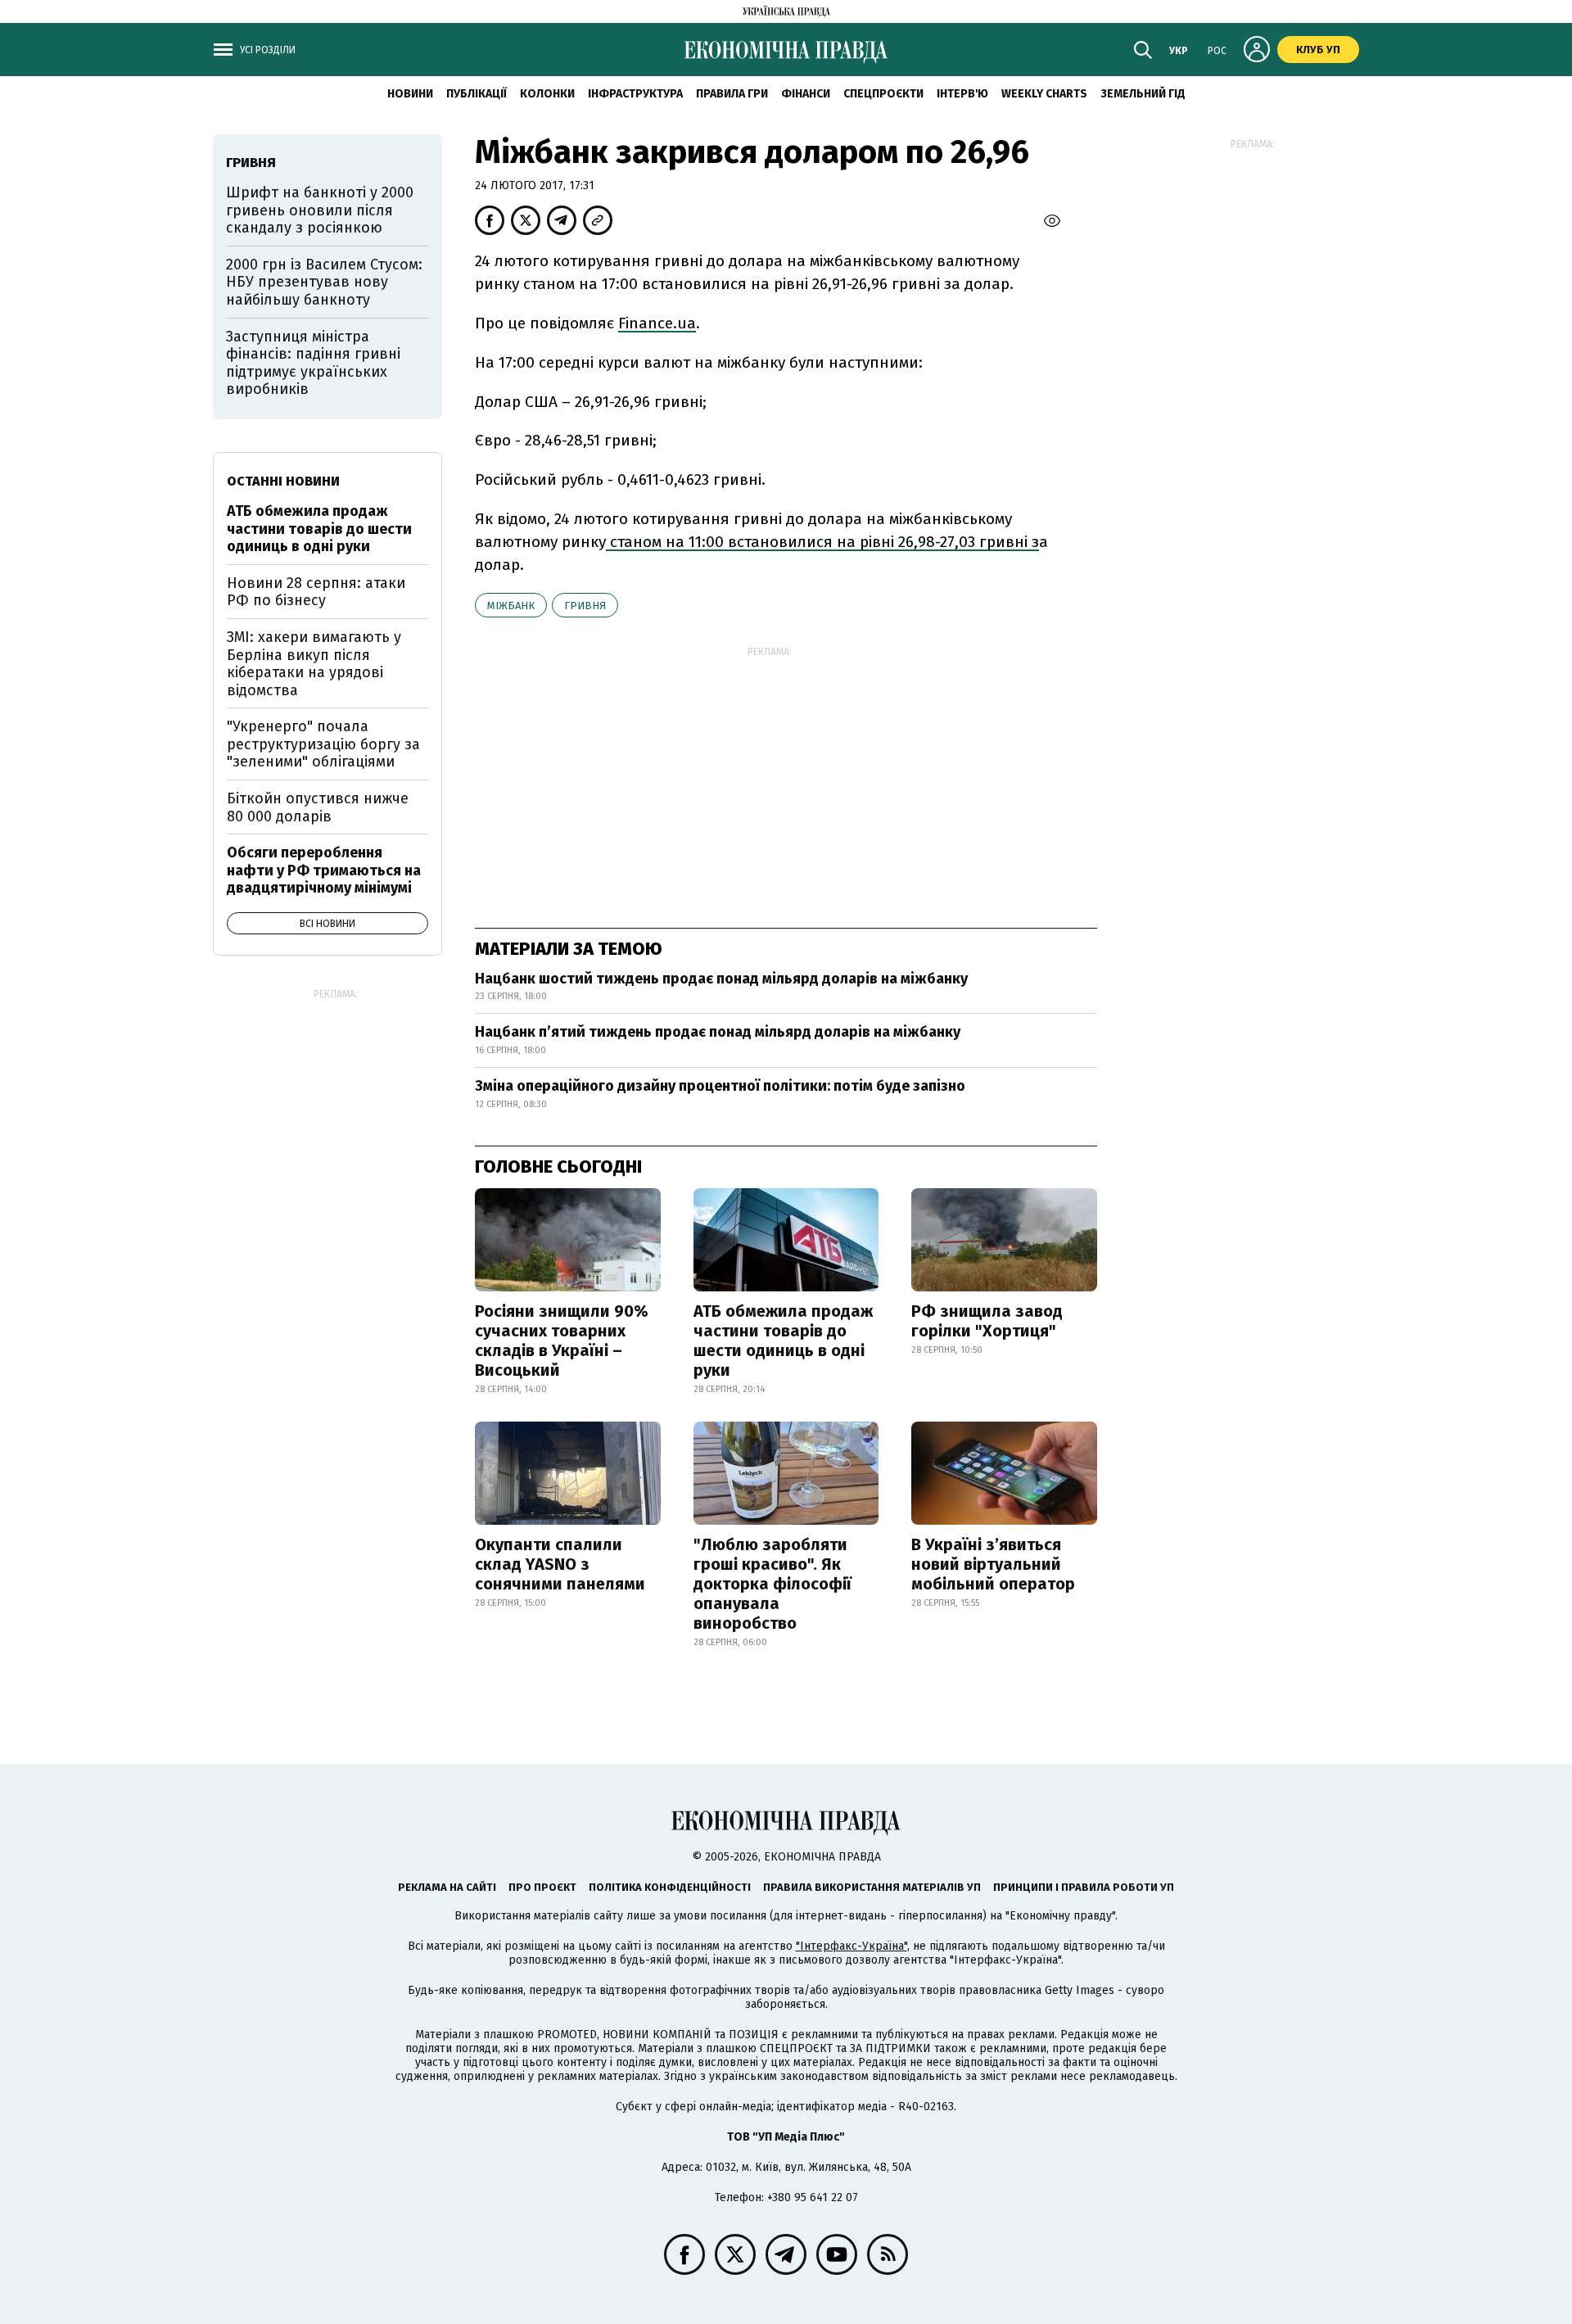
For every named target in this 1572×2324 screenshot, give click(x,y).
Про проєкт (542, 1887)
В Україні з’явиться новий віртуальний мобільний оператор (993, 1564)
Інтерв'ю (962, 94)
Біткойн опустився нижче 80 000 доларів (318, 807)
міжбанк (511, 606)
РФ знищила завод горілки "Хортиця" (987, 1321)
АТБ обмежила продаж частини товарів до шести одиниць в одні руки (783, 1341)
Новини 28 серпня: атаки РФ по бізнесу (316, 592)
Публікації (477, 94)
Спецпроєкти (883, 94)
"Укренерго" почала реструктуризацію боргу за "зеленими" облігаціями (323, 744)
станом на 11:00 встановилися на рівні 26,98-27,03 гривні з (822, 542)
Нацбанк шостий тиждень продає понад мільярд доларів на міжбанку (721, 979)
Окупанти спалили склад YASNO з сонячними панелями (560, 1564)
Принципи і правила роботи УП (1084, 1887)
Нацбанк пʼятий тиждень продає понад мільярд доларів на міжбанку (718, 1032)
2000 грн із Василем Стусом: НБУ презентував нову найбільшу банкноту (324, 282)
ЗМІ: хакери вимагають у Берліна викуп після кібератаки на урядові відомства (314, 664)
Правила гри (732, 94)
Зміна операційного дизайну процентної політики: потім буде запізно (720, 1086)
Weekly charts (1044, 94)
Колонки (547, 94)
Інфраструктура (635, 94)
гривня (585, 606)
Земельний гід (1143, 94)
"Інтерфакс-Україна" (851, 1946)
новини (410, 94)
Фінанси (806, 94)
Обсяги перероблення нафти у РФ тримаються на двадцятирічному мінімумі (324, 870)
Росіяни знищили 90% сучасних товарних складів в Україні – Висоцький (562, 1341)
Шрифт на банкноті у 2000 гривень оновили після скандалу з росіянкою (320, 210)
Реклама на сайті (447, 1887)
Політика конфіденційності (670, 1887)
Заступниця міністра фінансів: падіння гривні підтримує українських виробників (313, 363)
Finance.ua (657, 323)
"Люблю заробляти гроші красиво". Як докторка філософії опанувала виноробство (772, 1584)
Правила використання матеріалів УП (872, 1887)
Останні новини (283, 481)
